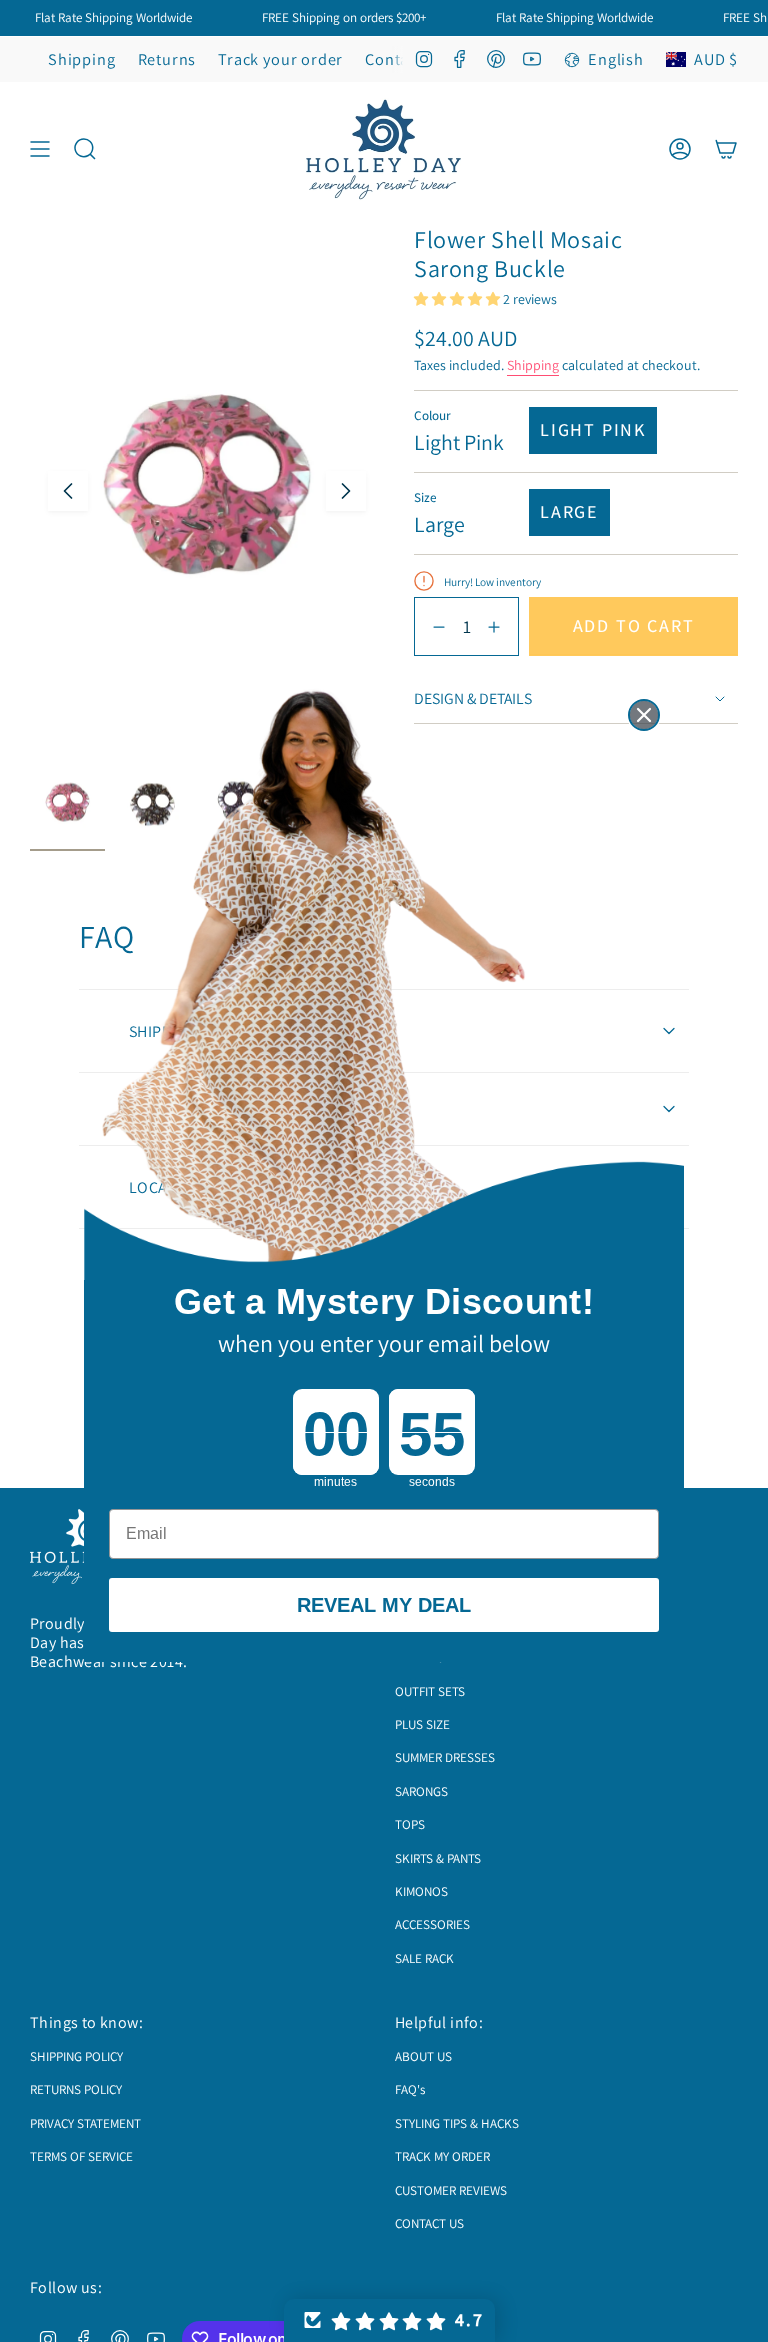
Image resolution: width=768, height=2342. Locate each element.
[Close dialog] (644, 715)
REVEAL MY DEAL (384, 1605)
